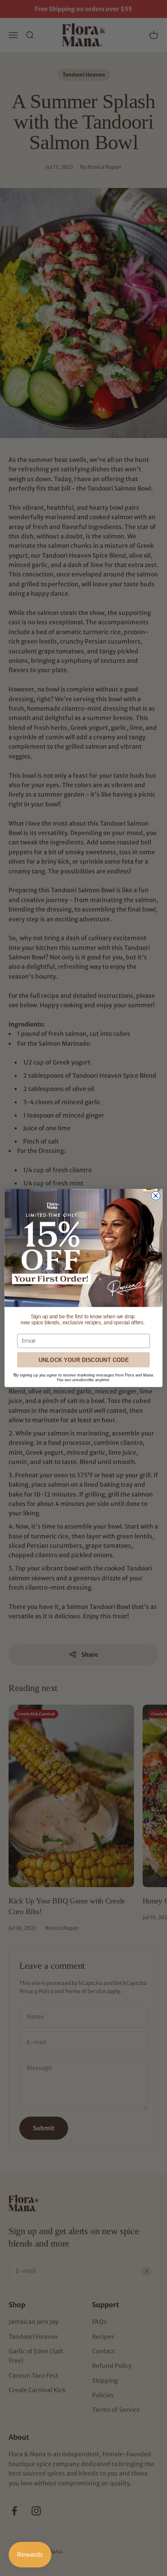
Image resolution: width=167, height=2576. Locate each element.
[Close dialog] (156, 1195)
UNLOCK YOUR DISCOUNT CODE (83, 1360)
